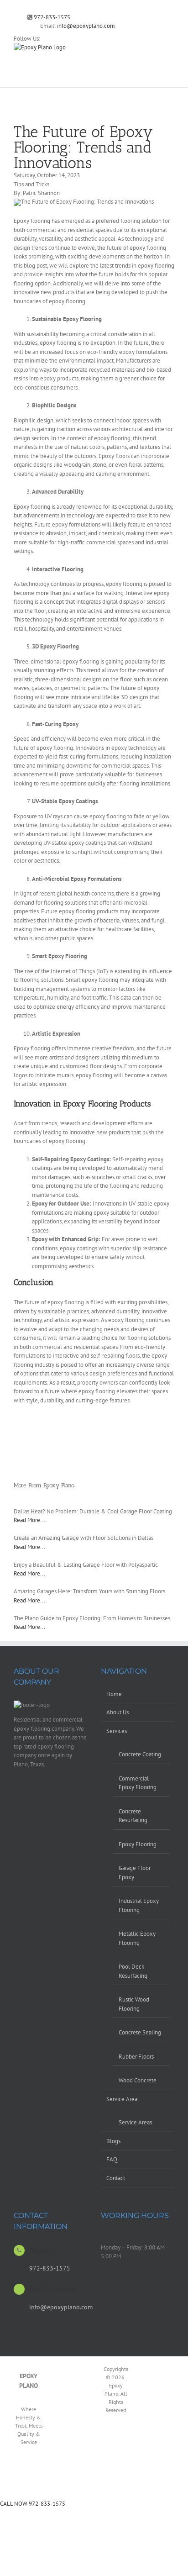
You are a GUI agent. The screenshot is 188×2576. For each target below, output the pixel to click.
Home (114, 1694)
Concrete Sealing (140, 2032)
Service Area (122, 2099)
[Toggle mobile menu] (171, 48)
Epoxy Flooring (138, 1844)
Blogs (113, 2141)
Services (117, 1731)
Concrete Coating (140, 1754)
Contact (116, 2178)
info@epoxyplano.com (86, 26)
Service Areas (135, 2122)
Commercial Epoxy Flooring (138, 1783)
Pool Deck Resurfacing (133, 1971)
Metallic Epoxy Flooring (137, 1938)
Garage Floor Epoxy (135, 1873)
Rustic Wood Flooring (134, 2004)
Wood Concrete (138, 2080)
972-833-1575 (52, 17)
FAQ (112, 2159)
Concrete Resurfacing (133, 1816)
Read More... (29, 1520)
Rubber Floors (136, 2057)
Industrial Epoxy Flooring (139, 1905)
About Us (117, 1712)
